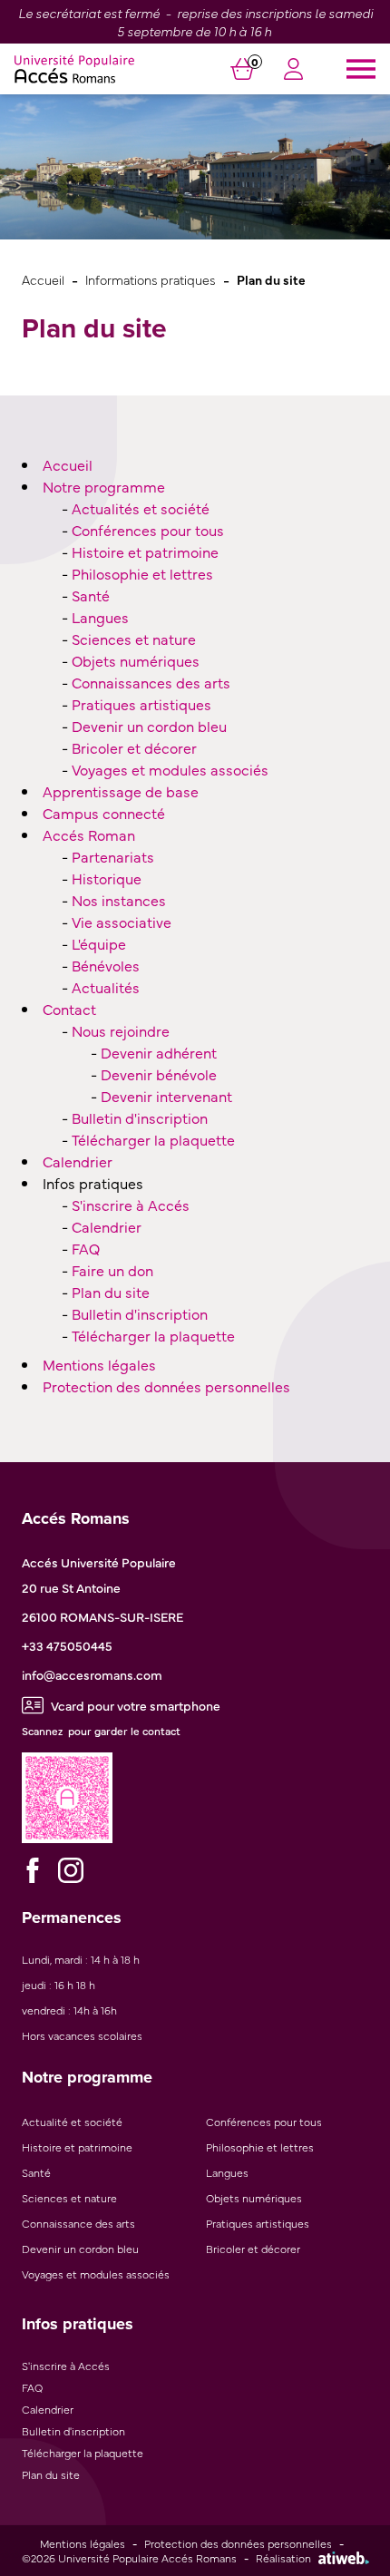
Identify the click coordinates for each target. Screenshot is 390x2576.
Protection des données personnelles (166, 1386)
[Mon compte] (293, 72)
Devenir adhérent (159, 1052)
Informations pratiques (151, 279)
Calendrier (78, 1161)
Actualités (106, 987)
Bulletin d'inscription (140, 1117)
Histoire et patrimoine (145, 551)
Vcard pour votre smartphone (136, 1705)
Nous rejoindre (121, 1030)
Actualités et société (141, 508)
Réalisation (283, 2558)
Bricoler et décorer (134, 747)
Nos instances (119, 900)
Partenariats (113, 856)
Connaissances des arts (151, 682)
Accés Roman (89, 834)
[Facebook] (33, 1870)
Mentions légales (99, 1364)
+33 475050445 (67, 1645)
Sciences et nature (134, 639)
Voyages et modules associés (170, 769)
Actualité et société (72, 2122)
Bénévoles (106, 965)
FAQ (86, 1248)
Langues (100, 617)
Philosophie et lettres (142, 573)
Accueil (43, 279)
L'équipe (99, 943)
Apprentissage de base (121, 791)
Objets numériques (136, 660)
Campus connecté (104, 813)
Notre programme (104, 486)
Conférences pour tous (148, 530)
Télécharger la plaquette (153, 1139)
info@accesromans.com (92, 1674)
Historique (107, 878)
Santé (91, 595)
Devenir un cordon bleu (149, 726)
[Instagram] (71, 1870)
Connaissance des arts (78, 2223)
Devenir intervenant (166, 1096)
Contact (69, 1009)
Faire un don (112, 1270)
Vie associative (122, 922)
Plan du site (111, 1292)
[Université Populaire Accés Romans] (74, 69)
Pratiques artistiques (141, 704)
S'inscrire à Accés (131, 1205)
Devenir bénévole (159, 1074)
